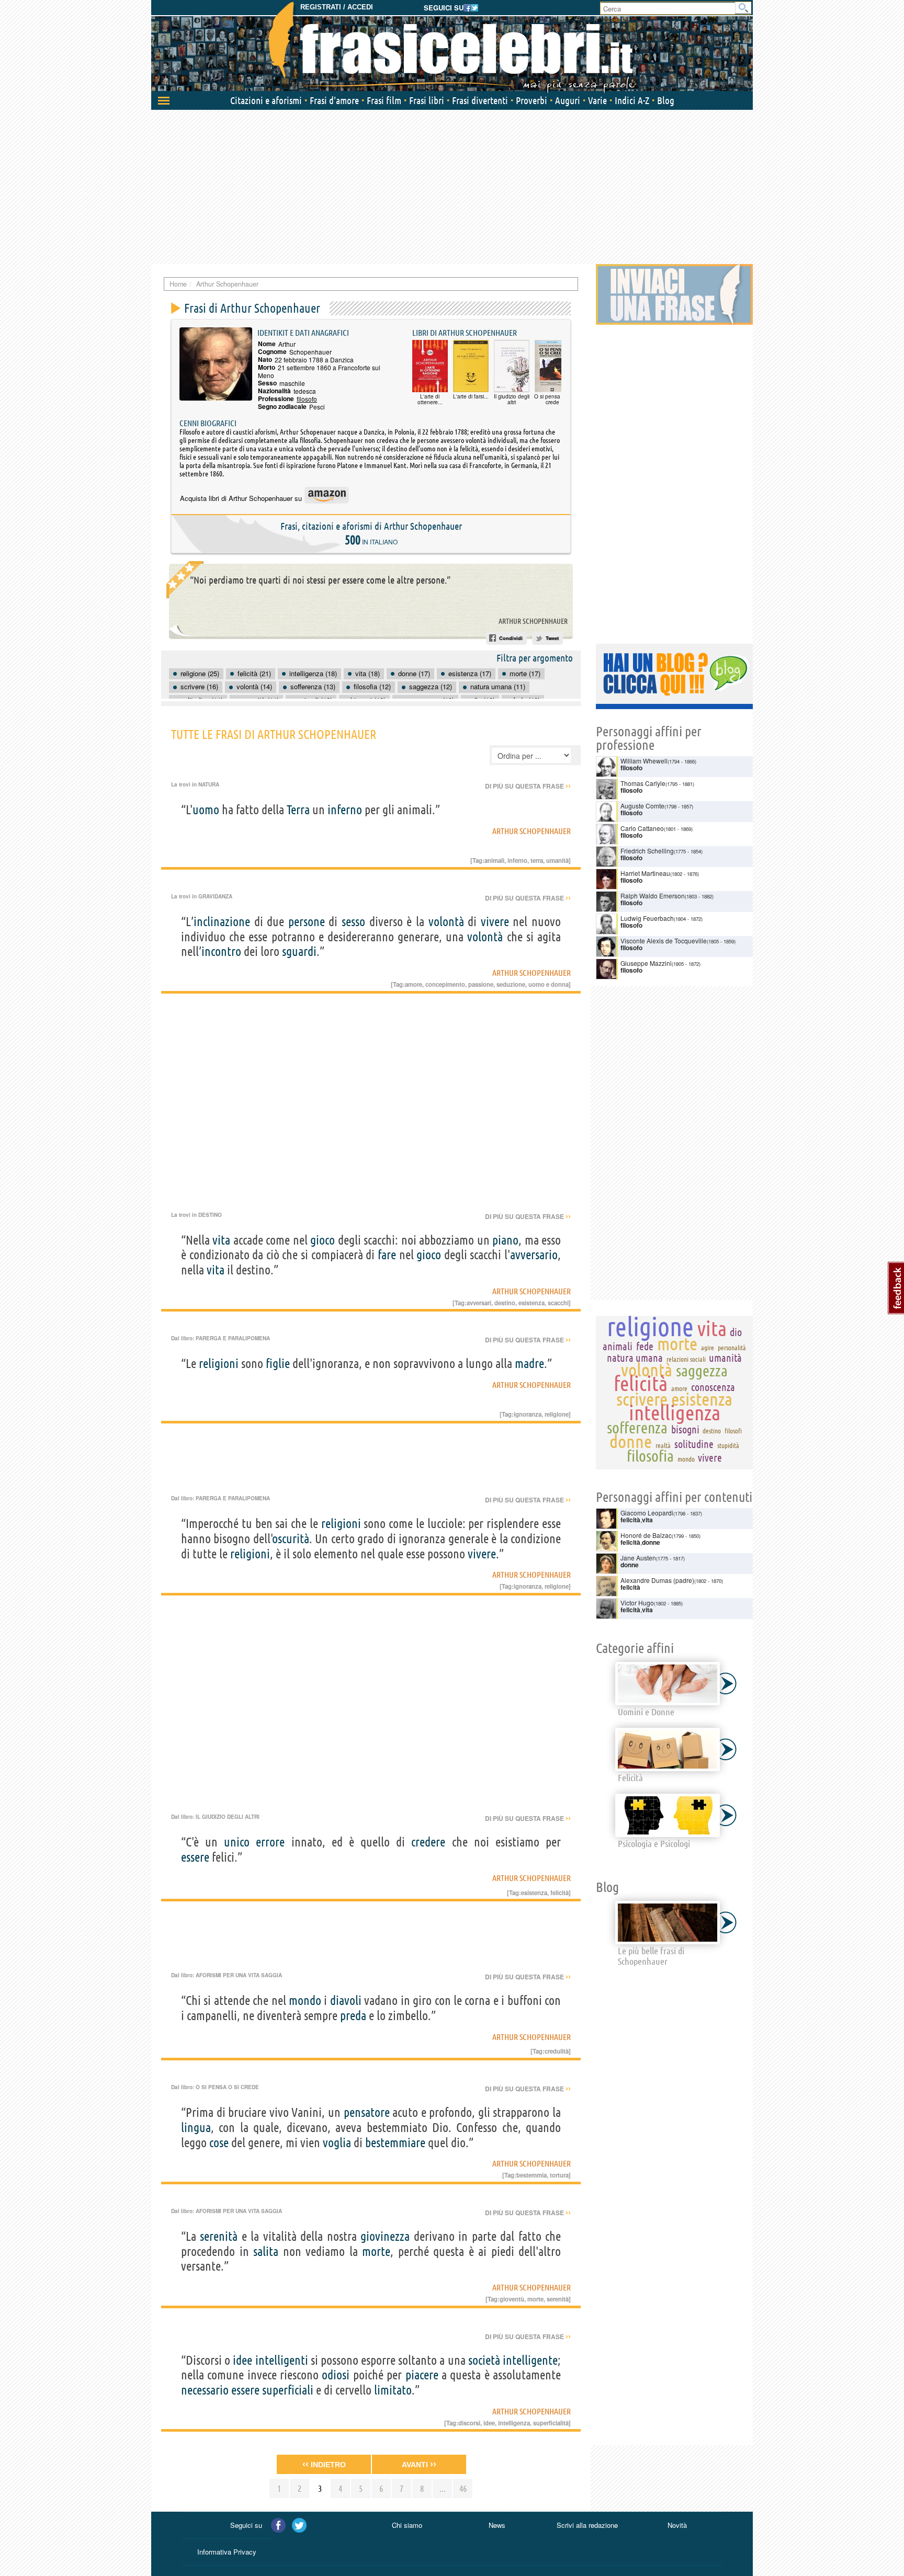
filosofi (733, 1431)
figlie (278, 1364)
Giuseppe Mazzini (646, 963)
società (484, 2360)
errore (270, 1842)
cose (219, 2143)
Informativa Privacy (227, 2552)
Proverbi (532, 100)
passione (481, 984)
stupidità (728, 1445)
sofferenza (637, 1428)
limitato (393, 2390)
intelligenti (282, 2360)
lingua (196, 2128)
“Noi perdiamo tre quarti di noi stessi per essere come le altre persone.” (320, 580)
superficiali (288, 2390)
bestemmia (532, 2175)
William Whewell (644, 761)
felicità (560, 1893)
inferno (345, 810)
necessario (205, 2390)
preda (353, 2016)
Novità (677, 2525)
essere (195, 1857)
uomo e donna (549, 984)
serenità (219, 2236)
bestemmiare (395, 2143)
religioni (219, 1364)
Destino (210, 1215)
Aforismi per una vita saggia (239, 1975)
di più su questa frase (528, 786)
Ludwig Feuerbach (647, 918)
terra (537, 860)
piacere (422, 2375)
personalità (732, 1348)
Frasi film (384, 100)
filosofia (650, 1456)
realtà (663, 1445)
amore (414, 984)
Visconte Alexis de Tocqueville (664, 941)
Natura (209, 784)
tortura (559, 2175)
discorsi (469, 2423)
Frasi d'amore (334, 100)
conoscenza (713, 1387)
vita (221, 1240)
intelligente (530, 2360)
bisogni (685, 1429)
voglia (337, 2143)
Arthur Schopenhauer (533, 621)
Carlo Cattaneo (642, 828)
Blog (666, 100)
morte (376, 2252)
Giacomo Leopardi (647, 1513)
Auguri (568, 100)
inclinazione (222, 922)
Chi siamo (407, 2525)
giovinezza (385, 2236)
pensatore (367, 2112)
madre (529, 1364)
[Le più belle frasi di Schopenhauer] (668, 1923)
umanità (557, 860)
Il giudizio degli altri (228, 1817)
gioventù (512, 2299)
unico (237, 1842)
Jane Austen (638, 1558)
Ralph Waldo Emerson (653, 896)
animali (494, 860)
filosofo (307, 399)
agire (708, 1348)
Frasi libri (427, 100)
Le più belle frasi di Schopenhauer (651, 1956)
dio (736, 1332)
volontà (446, 922)
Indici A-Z (632, 100)
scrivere (642, 1399)
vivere (495, 922)
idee (242, 2360)
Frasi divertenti (480, 100)
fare (387, 1255)
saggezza (702, 1371)
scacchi (558, 1303)
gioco (323, 1240)
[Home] (452, 47)
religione (557, 1414)
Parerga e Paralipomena (233, 1338)
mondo (305, 2001)
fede (645, 1346)
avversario (534, 1255)
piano (505, 1240)
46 (463, 2488)
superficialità (551, 2423)
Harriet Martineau (645, 873)
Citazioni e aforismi (266, 100)
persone (307, 922)
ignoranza (528, 1414)
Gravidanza (215, 896)
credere (428, 1842)
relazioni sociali (686, 1359)
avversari (479, 1303)
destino (505, 1303)
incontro (221, 951)
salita (266, 2252)
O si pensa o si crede (227, 2087)
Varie (597, 100)
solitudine (694, 1444)
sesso (353, 922)
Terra (298, 810)
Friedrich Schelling (647, 851)
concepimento (445, 984)
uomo (206, 810)
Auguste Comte (642, 806)
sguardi (299, 951)
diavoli (346, 2001)
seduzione (511, 984)
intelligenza (514, 2423)
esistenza (532, 1303)
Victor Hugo (637, 1603)
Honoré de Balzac (646, 1535)
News (497, 2525)
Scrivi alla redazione (587, 2525)
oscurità (291, 1539)
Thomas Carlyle (643, 783)
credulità (557, 2051)
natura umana (635, 1358)
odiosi (336, 2375)
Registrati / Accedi (337, 7)
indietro (324, 2464)
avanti (419, 2464)
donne (631, 1441)
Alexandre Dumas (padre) (657, 1580)
